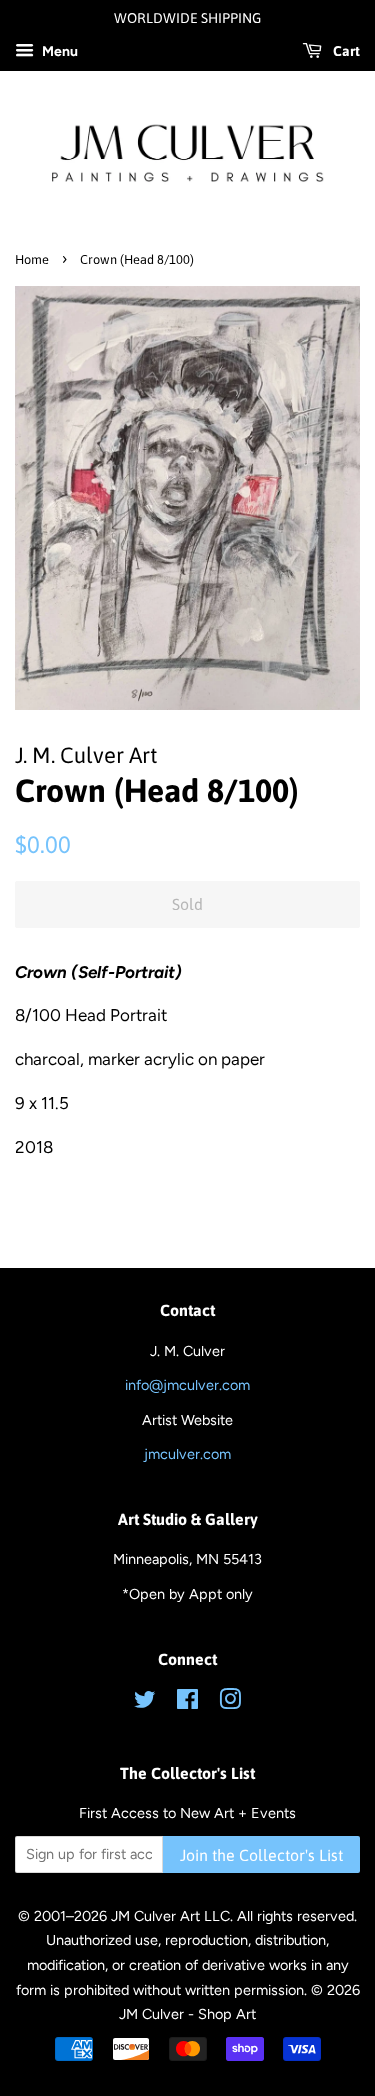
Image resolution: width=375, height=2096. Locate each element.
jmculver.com (187, 1454)
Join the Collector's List (261, 1855)
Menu (58, 51)
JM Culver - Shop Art (187, 2014)
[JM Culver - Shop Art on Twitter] (145, 1703)
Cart (345, 51)
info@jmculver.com (187, 1385)
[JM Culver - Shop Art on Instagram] (230, 1703)
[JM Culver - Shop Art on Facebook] (187, 1703)
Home (32, 259)
